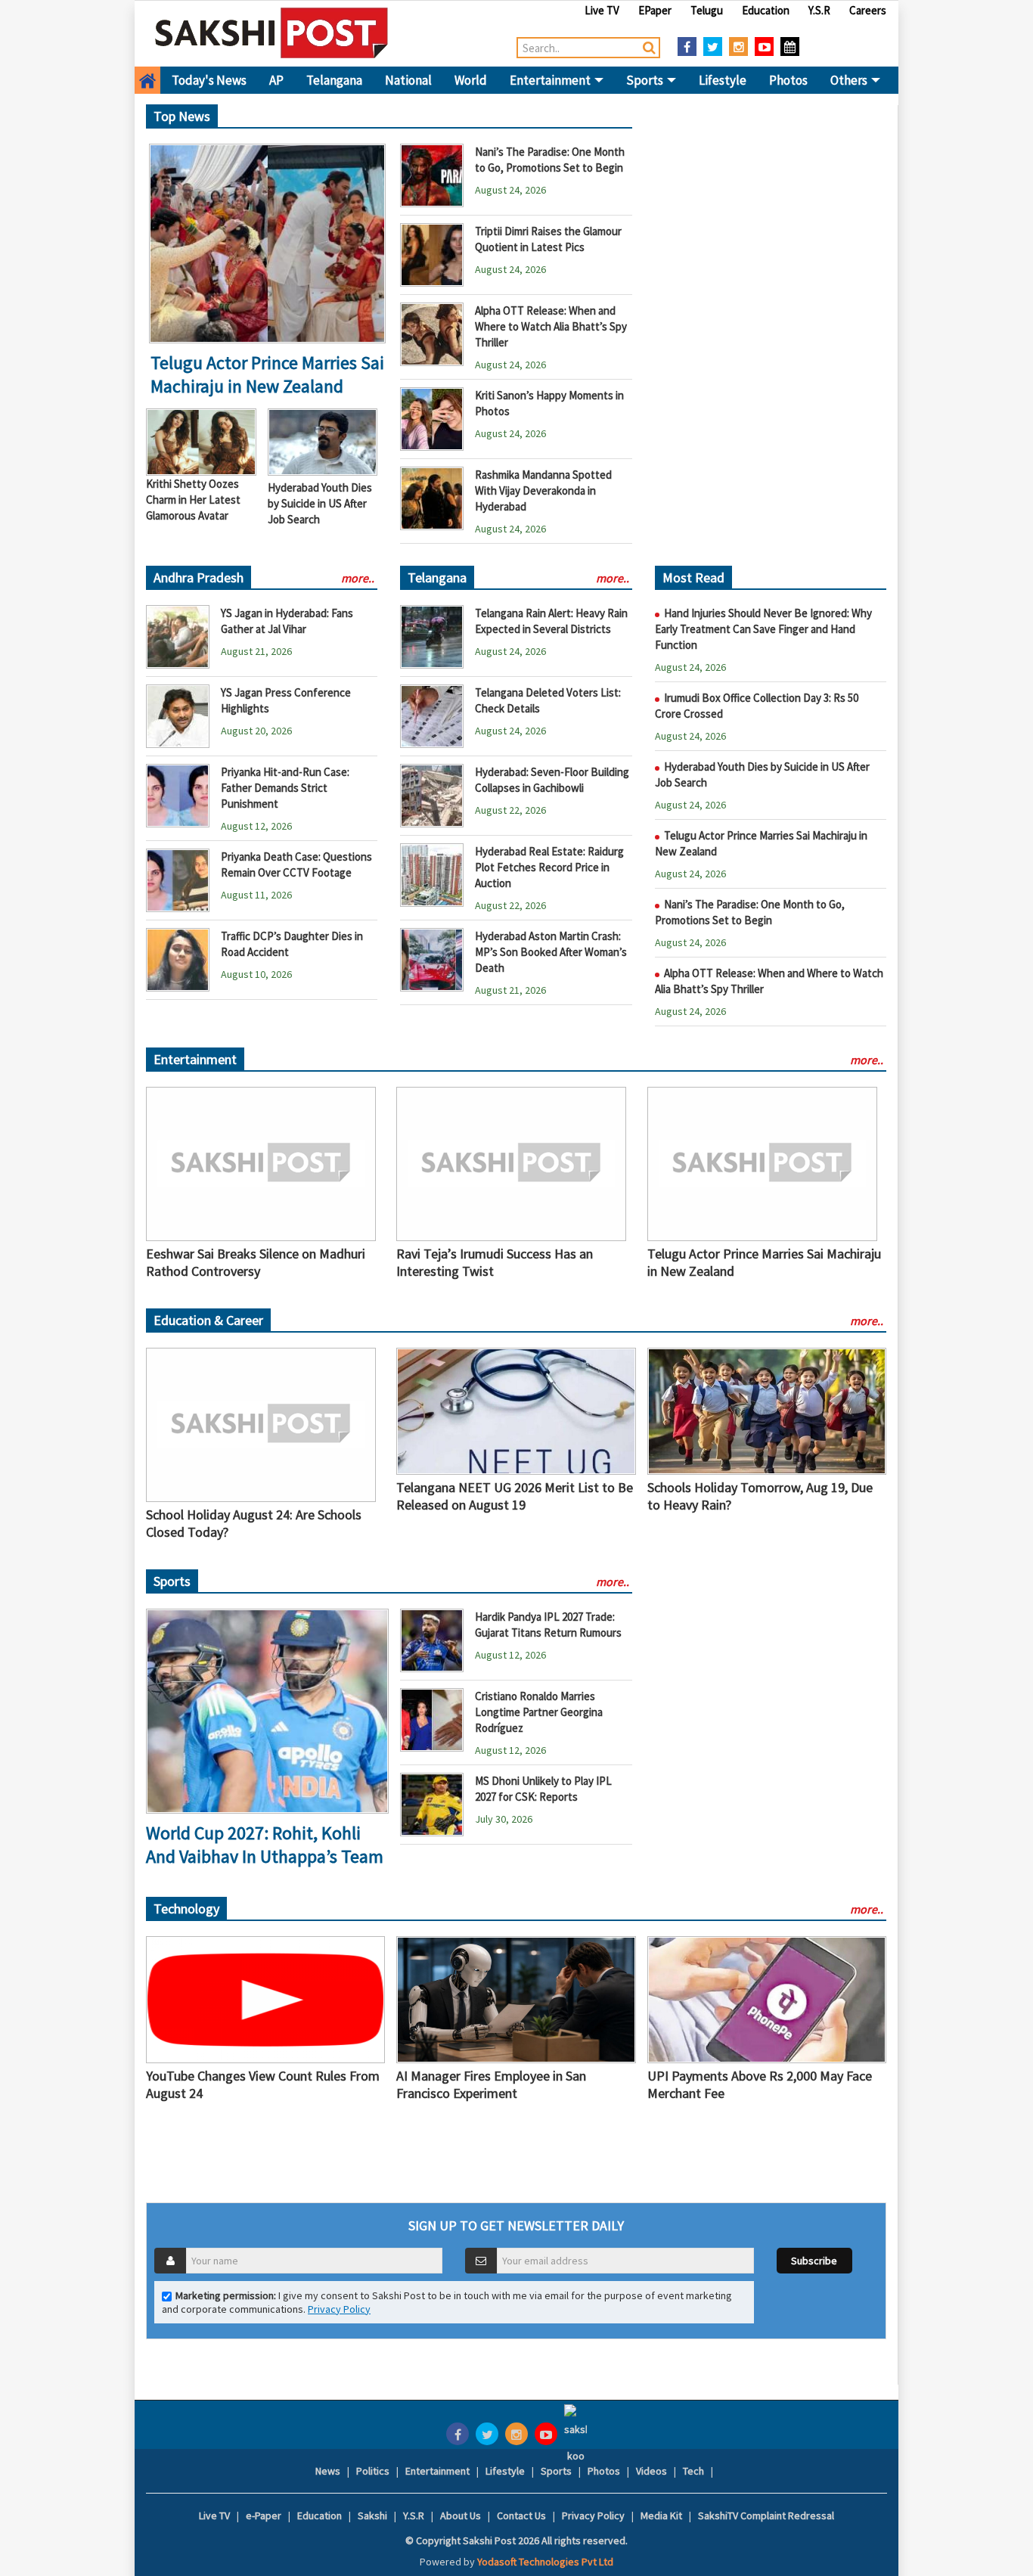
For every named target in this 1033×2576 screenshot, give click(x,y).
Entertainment (551, 80)
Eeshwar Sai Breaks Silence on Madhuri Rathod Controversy (256, 1262)
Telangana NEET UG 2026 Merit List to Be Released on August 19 (515, 1496)
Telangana (334, 80)
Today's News (209, 80)
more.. (358, 578)
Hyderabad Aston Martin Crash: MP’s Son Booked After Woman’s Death (551, 952)
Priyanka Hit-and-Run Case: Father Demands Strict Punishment (285, 788)
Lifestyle (723, 80)
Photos (788, 80)
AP (276, 80)
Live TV (602, 10)
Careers (868, 10)
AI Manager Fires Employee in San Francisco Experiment (491, 2084)
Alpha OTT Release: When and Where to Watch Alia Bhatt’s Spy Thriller (551, 326)
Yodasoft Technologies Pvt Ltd (545, 2562)
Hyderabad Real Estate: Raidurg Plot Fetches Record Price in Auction (549, 867)
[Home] (272, 33)
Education (766, 10)
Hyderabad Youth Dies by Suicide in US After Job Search (320, 503)
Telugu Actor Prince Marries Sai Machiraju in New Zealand (267, 374)
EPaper (655, 10)
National (408, 80)
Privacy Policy (339, 2309)
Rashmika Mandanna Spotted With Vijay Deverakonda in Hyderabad (543, 490)
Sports (646, 80)
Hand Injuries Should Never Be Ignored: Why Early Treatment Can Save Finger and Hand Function (763, 629)
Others (850, 80)
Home (147, 80)
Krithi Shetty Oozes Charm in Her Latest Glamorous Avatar (193, 500)
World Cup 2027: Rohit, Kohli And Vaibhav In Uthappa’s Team (265, 1845)
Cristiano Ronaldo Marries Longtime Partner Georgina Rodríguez (539, 1712)
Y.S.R (819, 10)
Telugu (707, 10)
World (471, 80)
